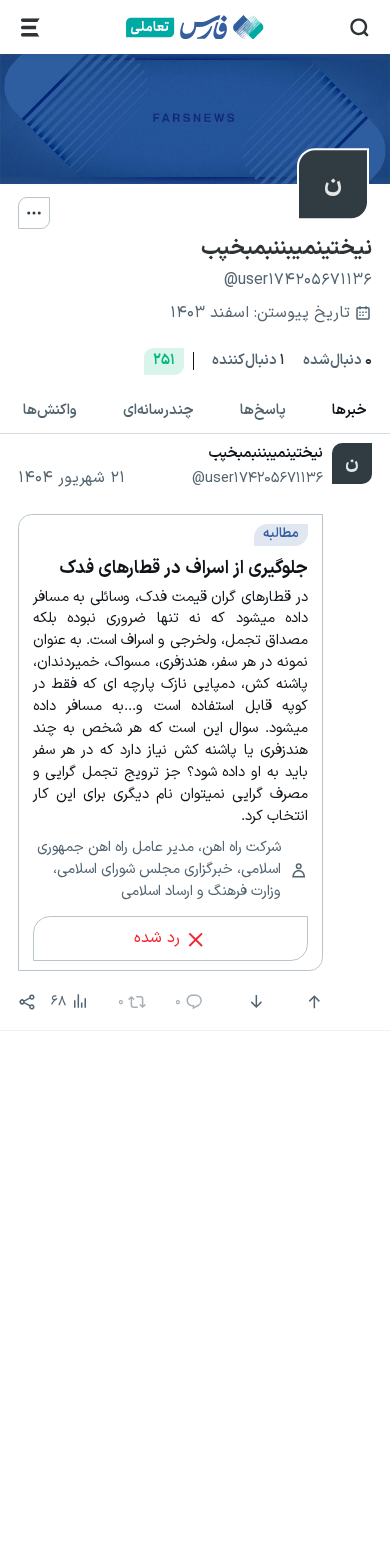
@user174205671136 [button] (257, 478)
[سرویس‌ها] (30, 27)
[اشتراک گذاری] (27, 1002)
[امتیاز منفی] (254, 1002)
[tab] (349, 410)
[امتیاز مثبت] (311, 1002)
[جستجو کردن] (359, 27)
